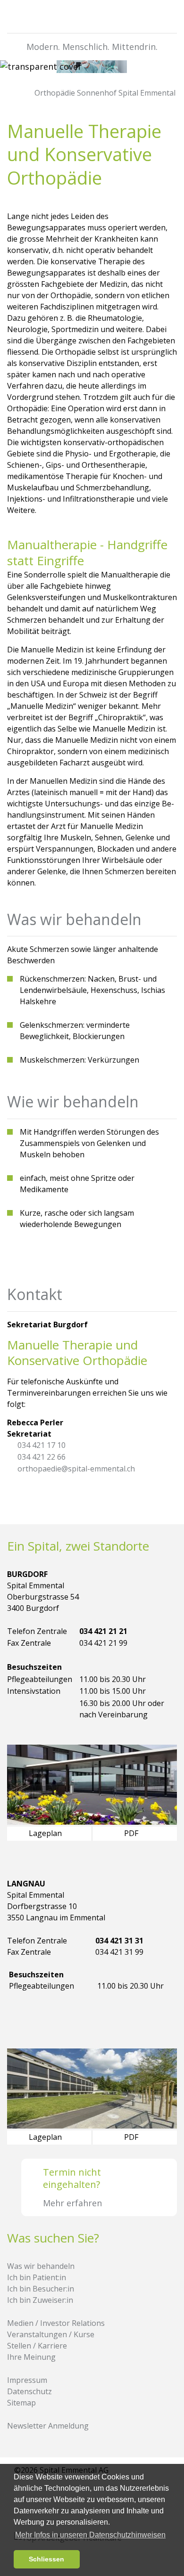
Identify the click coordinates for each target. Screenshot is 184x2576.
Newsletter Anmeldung (48, 2426)
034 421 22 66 (42, 1457)
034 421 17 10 (42, 1445)
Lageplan (46, 1833)
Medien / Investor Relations (56, 2323)
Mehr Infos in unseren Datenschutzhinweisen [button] (90, 2535)
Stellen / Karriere (37, 2346)
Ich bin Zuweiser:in (40, 2300)
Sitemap (21, 2403)
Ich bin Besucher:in (41, 2289)
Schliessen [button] (46, 2559)
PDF (132, 1833)
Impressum (27, 2380)
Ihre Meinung (31, 2357)
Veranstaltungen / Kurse (51, 2334)
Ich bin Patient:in (37, 2277)
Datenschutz (29, 2391)
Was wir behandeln (41, 2266)
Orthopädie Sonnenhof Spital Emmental (104, 93)
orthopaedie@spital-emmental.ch (76, 1469)
